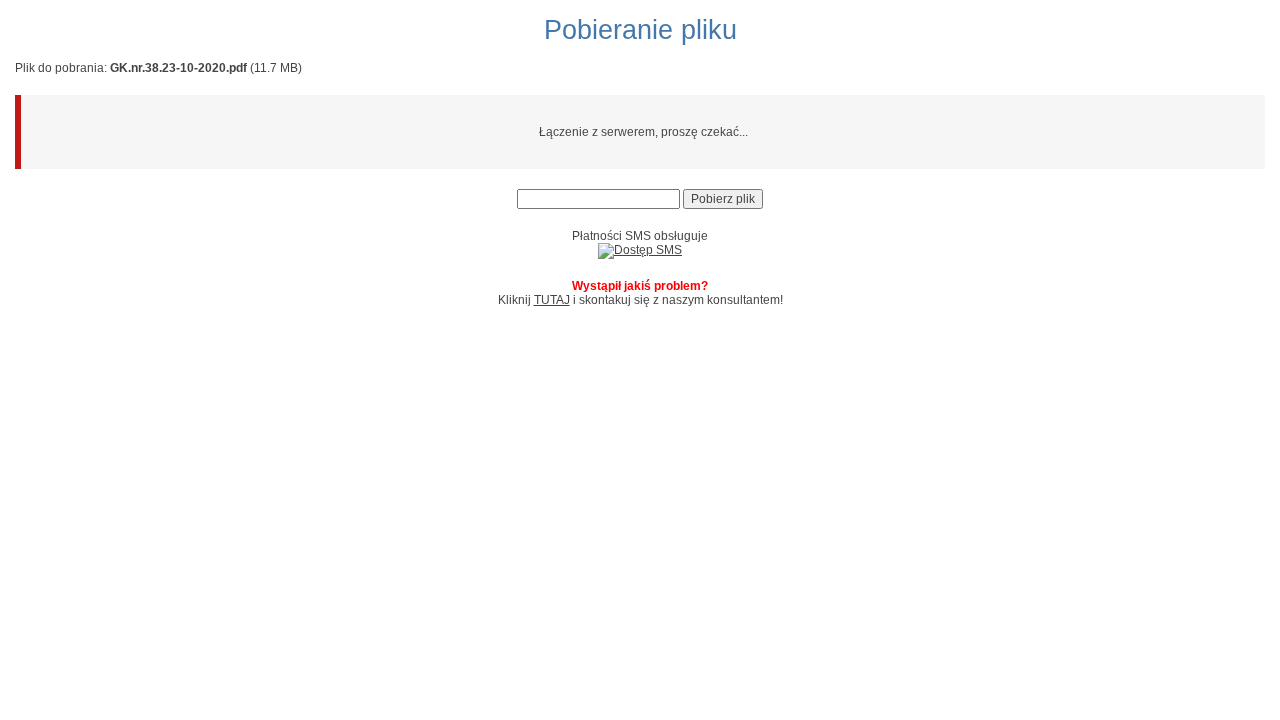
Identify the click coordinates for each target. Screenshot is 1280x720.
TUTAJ (552, 300)
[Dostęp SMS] (640, 250)
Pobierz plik (723, 199)
